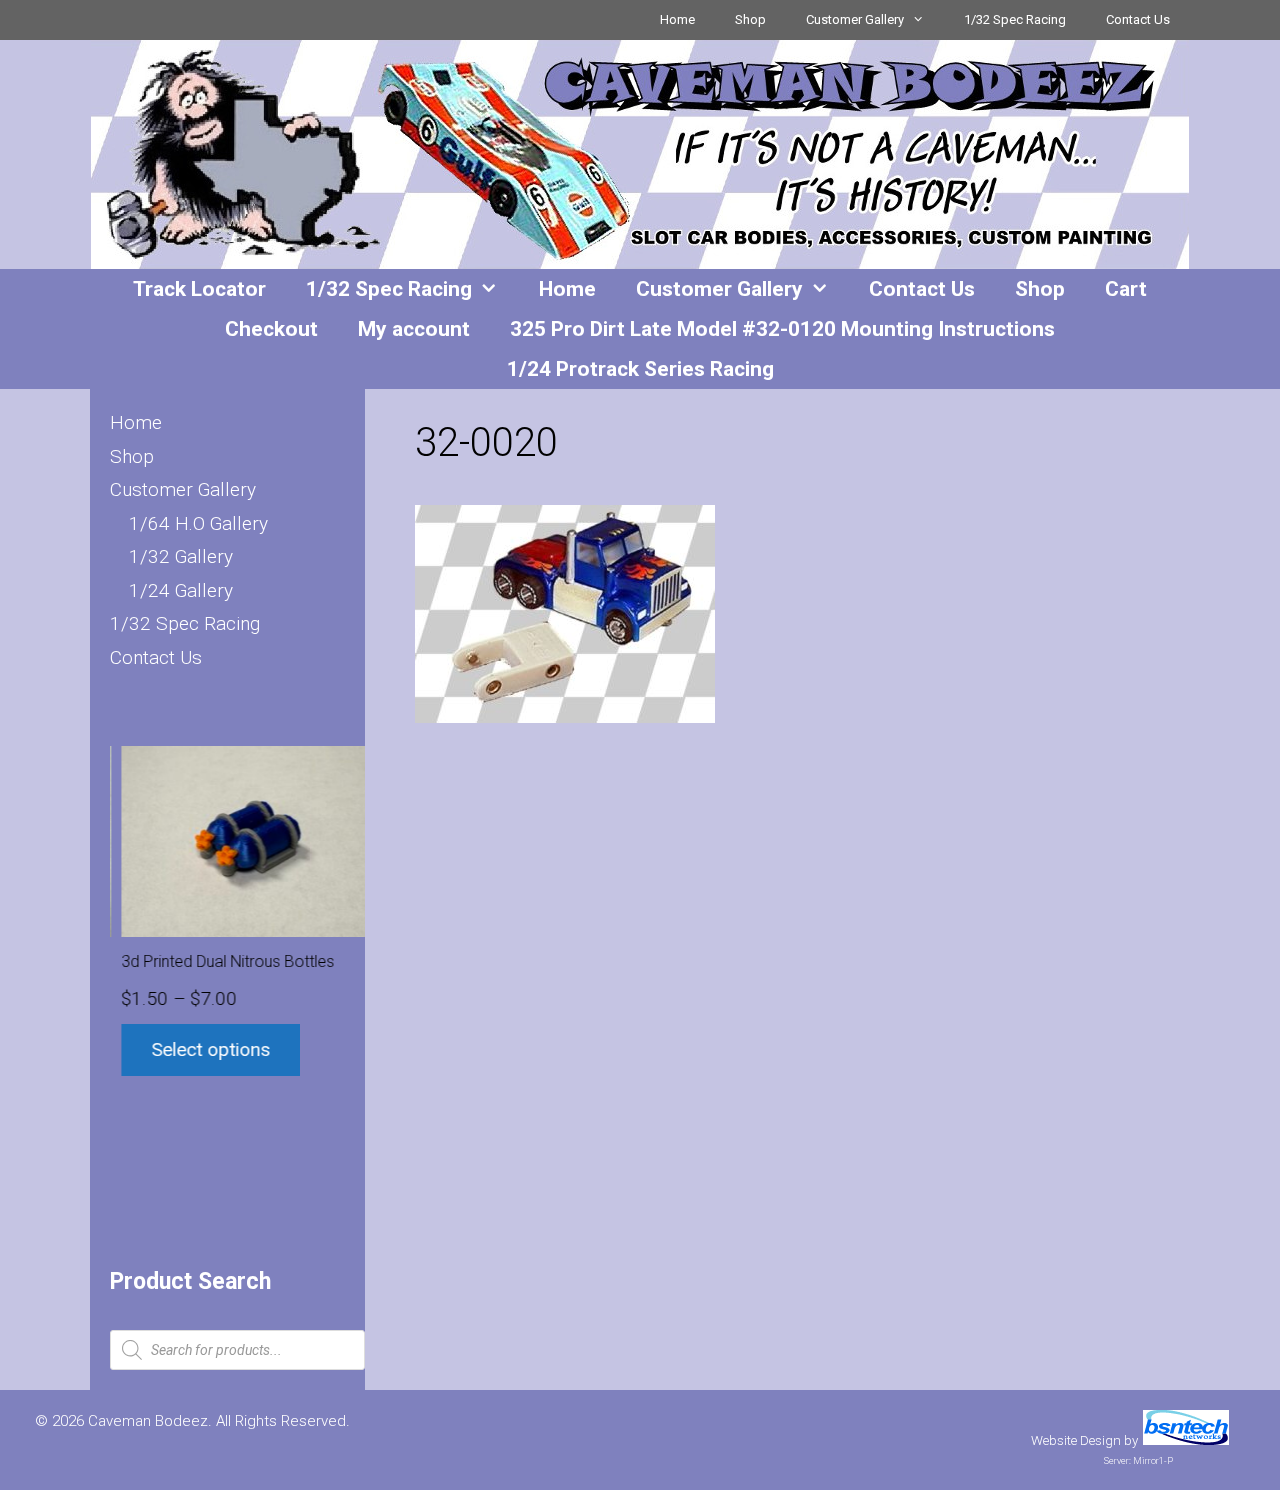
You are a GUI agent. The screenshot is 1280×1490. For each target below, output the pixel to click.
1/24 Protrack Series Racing (640, 369)
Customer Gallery (855, 19)
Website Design (1076, 1440)
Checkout (271, 329)
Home (677, 19)
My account (414, 329)
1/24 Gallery (181, 590)
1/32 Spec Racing (1015, 19)
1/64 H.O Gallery (198, 523)
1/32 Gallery (181, 556)
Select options (199, 1049)
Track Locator (199, 289)
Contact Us (1138, 19)
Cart (1126, 289)
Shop (750, 19)
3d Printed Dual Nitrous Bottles (216, 961)
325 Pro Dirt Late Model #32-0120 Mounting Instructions (782, 329)
